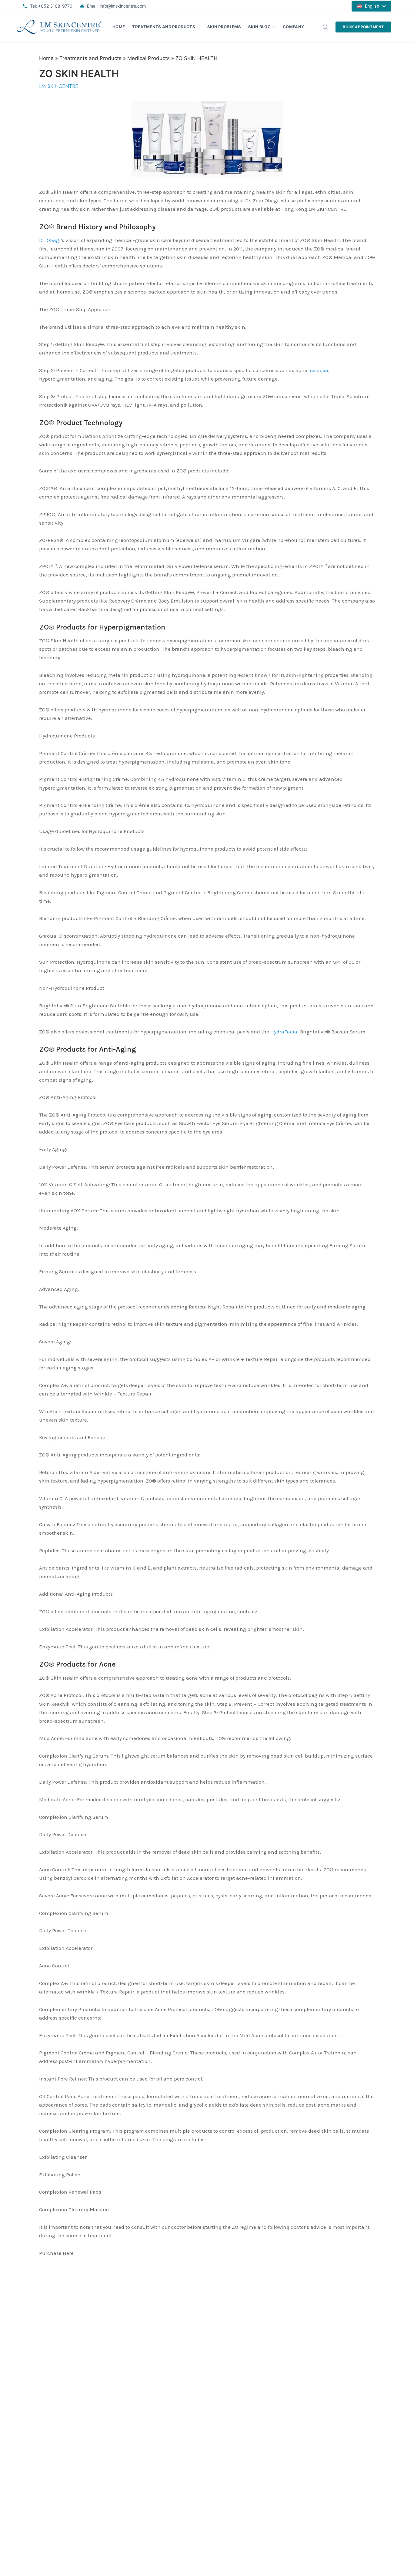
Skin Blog (259, 27)
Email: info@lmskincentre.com (116, 6)
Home (119, 27)
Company (293, 27)
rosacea (319, 370)
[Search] (325, 27)
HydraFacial (285, 1032)
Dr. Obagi (50, 240)
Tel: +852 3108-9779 (51, 6)
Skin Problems (224, 27)
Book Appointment (363, 27)
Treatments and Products (164, 27)
